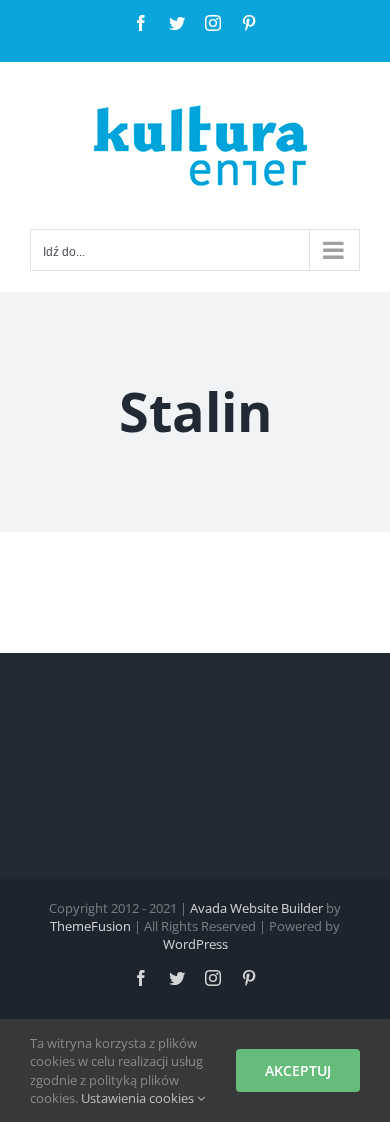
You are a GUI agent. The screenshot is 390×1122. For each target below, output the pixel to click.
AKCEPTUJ (298, 1070)
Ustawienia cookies (139, 1098)
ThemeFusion (90, 926)
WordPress (195, 944)
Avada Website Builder (256, 908)
